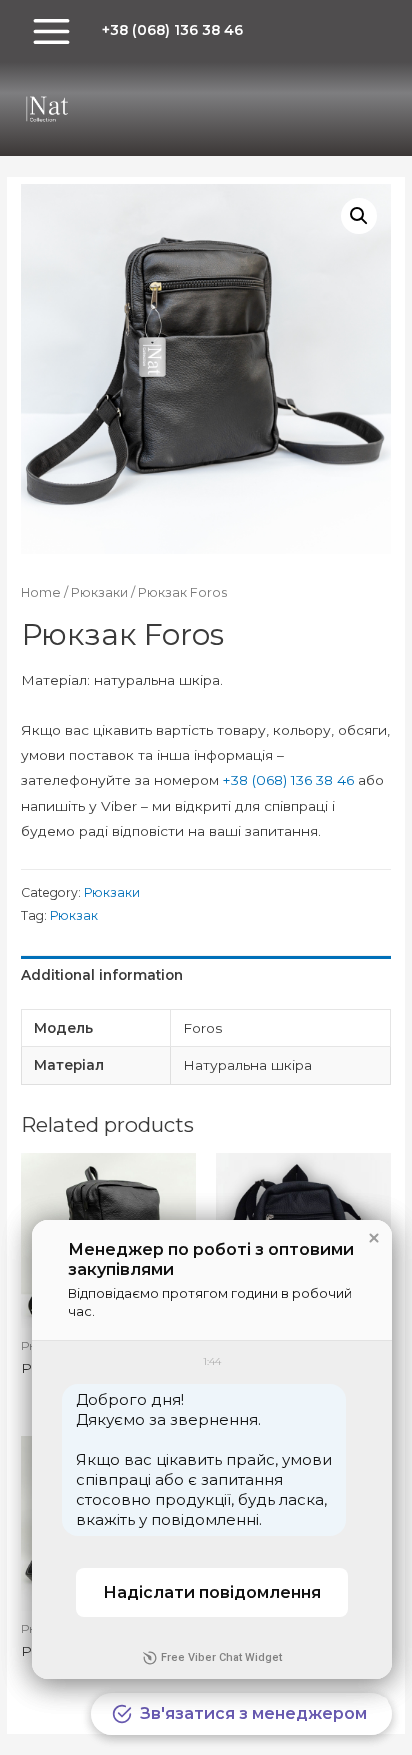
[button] (374, 1238)
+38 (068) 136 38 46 (288, 780)
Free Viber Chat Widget (221, 1657)
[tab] (206, 975)
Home (41, 592)
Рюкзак (74, 915)
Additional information (102, 975)
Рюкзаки (99, 592)
